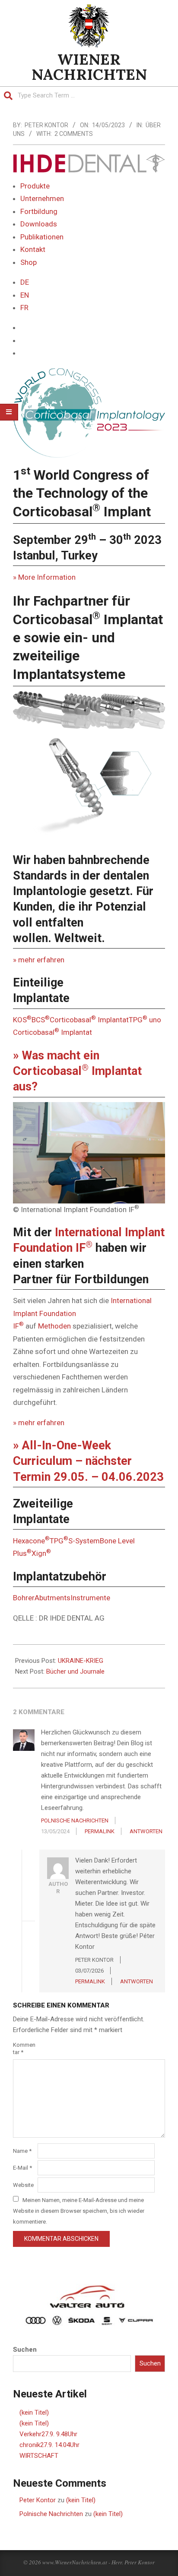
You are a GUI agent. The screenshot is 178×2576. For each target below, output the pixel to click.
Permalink (100, 1831)
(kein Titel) (34, 2413)
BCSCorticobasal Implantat (80, 1020)
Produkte (35, 186)
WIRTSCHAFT (39, 2456)
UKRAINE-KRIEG (81, 1661)
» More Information (44, 577)
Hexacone (31, 1541)
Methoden (54, 1326)
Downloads (39, 224)
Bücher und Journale (75, 1671)
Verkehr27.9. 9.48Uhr (48, 2434)
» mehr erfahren (39, 960)
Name (22, 2151)
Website (23, 2185)
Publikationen (42, 237)
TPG (59, 1541)
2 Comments (74, 134)
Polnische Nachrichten (51, 2514)
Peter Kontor (38, 2500)
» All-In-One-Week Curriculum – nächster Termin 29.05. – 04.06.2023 (88, 1461)
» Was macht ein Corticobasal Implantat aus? (77, 1071)
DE (25, 282)
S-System (84, 1541)
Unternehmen (42, 198)
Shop (29, 262)
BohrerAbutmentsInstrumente (62, 1598)
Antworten (146, 1831)
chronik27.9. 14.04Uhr (49, 2445)
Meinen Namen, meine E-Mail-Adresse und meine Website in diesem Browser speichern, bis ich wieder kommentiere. (79, 2210)
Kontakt (33, 249)
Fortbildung (39, 211)
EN (25, 295)
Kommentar (24, 2048)
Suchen (25, 2350)
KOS (22, 1020)
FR (24, 308)
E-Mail (22, 2168)
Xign (41, 1553)
